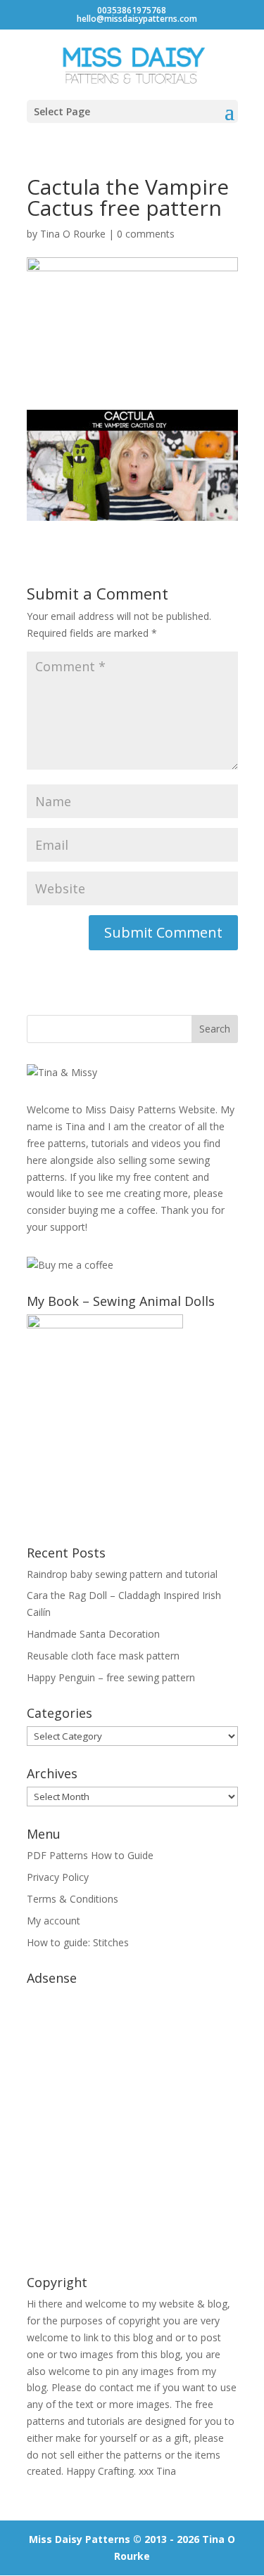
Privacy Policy (58, 1877)
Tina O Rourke (73, 234)
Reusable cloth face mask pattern (103, 1656)
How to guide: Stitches (78, 1942)
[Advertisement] (132, 2123)
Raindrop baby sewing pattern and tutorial (122, 1574)
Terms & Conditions (73, 1899)
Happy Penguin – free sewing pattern (111, 1677)
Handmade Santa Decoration (93, 1634)
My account (54, 1921)
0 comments (146, 234)
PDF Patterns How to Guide (90, 1855)
